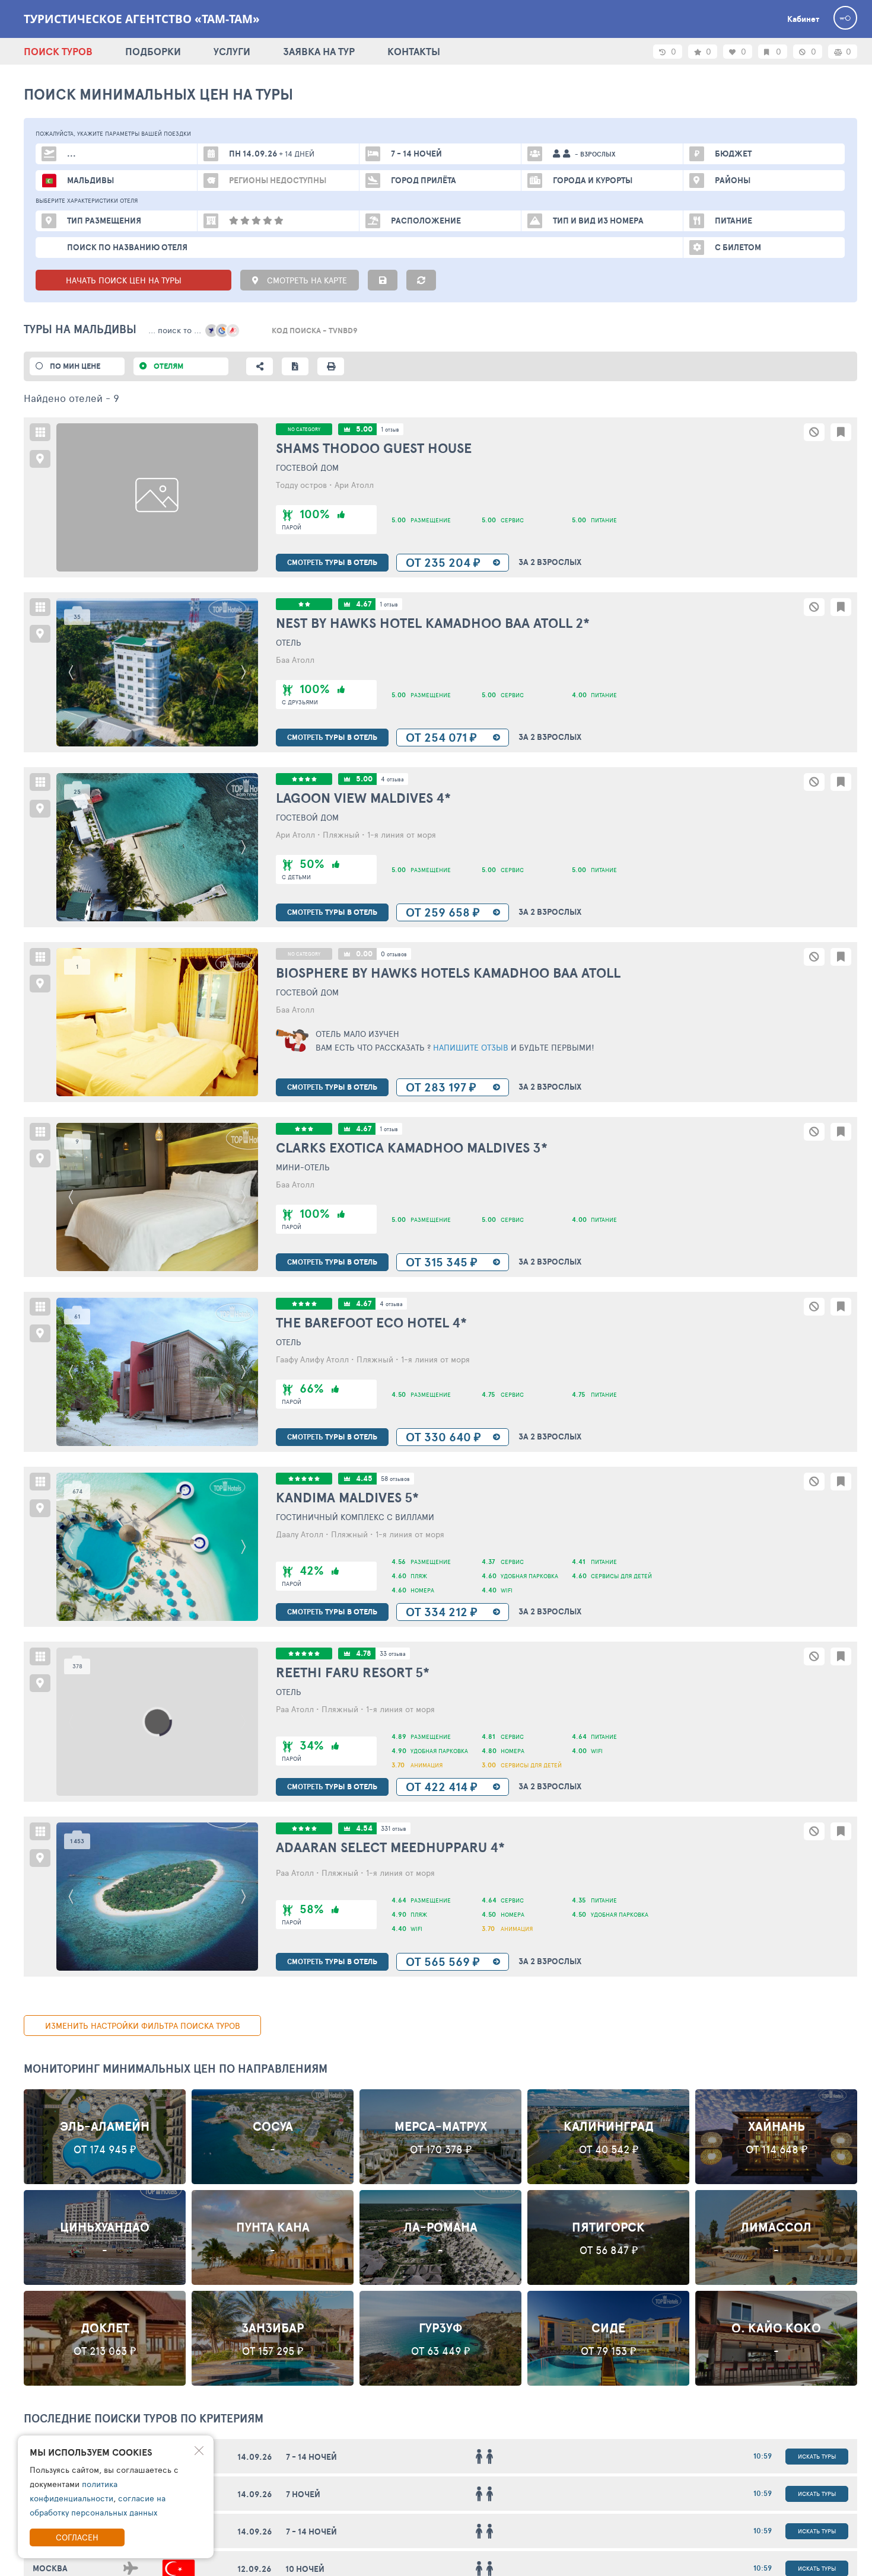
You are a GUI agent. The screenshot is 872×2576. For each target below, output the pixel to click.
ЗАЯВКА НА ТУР (319, 51)
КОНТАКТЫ (414, 51)
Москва (50, 2568)
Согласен (77, 2537)
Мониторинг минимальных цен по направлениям (176, 2069)
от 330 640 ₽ (443, 1437)
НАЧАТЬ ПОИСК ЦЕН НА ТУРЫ (125, 280)
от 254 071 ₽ (441, 737)
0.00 (364, 954)
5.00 (364, 429)
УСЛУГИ (232, 51)
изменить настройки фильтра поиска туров (143, 2026)
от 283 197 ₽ (441, 1087)
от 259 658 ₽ (443, 912)
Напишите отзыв (470, 1047)
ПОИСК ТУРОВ (58, 51)
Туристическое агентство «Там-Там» (142, 19)
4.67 (364, 604)
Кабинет (803, 19)
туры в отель (332, 562)
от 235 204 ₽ (443, 562)
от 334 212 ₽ (442, 1612)
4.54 (364, 1828)
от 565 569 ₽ (443, 1961)
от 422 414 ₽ (442, 1787)
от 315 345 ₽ (442, 1262)
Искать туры (817, 2456)
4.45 (364, 1478)
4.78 (364, 1653)
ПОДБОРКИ (153, 51)
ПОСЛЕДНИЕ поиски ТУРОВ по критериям (144, 2418)
